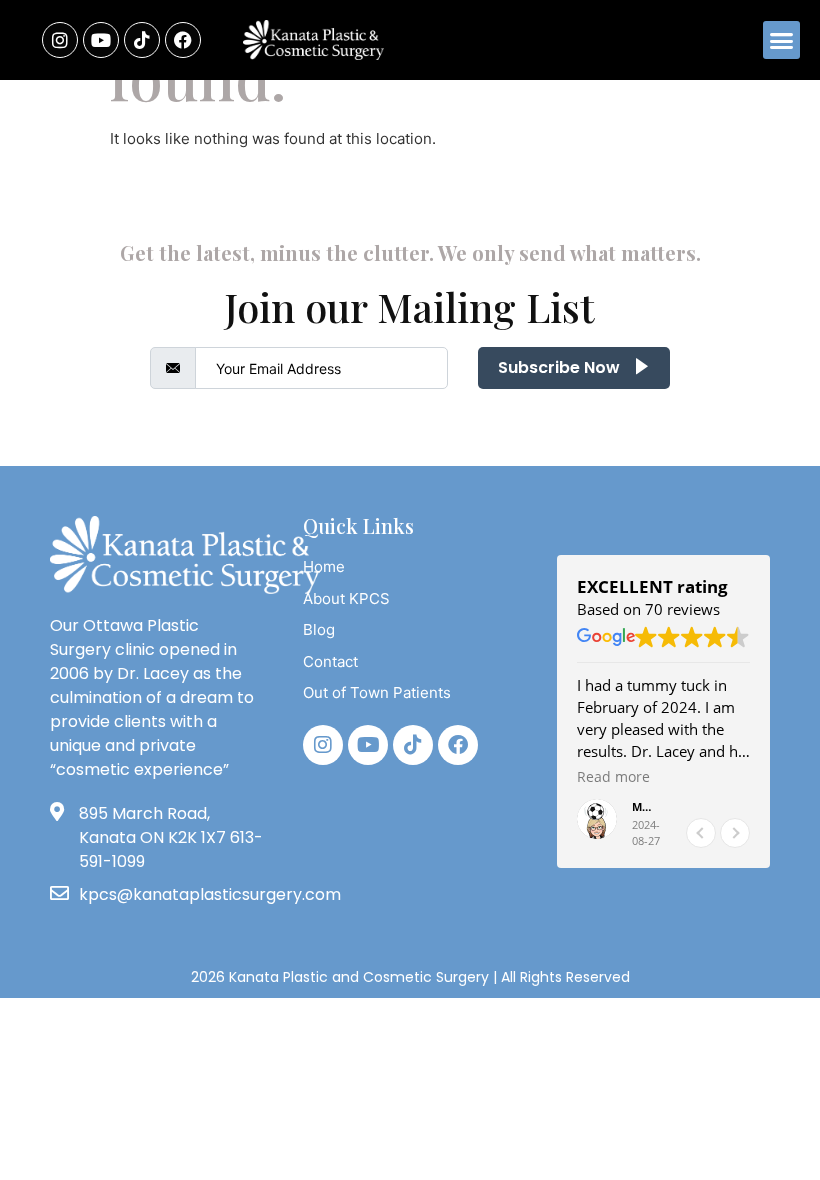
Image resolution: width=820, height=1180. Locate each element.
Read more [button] (613, 777)
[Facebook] (183, 40)
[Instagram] (60, 40)
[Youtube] (101, 40)
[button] (782, 40)
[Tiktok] (413, 745)
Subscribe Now (561, 367)
